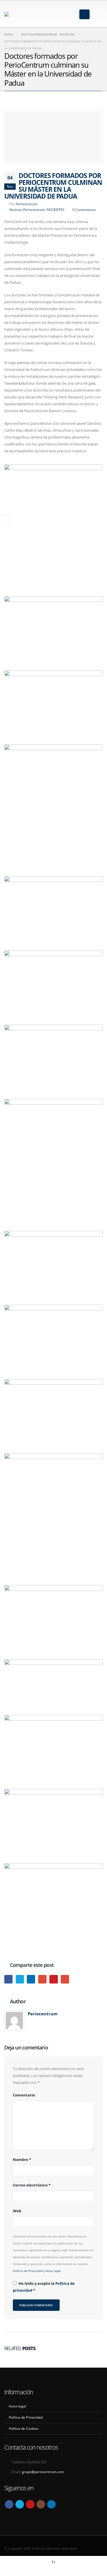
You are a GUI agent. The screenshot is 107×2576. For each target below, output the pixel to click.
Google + (42, 1979)
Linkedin (51, 2504)
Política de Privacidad (26, 2417)
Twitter (20, 1979)
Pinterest (53, 1979)
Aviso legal (17, 2406)
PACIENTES (55, 210)
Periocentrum (27, 204)
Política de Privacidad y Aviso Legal (37, 2271)
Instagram (41, 2504)
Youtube (30, 2504)
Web (17, 2211)
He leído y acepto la (44, 2287)
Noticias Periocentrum (27, 210)
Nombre (22, 2160)
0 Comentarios (84, 210)
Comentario (24, 2095)
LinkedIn (31, 1979)
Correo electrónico (32, 2185)
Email (65, 1979)
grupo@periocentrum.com (43, 2472)
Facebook (8, 1979)
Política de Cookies (24, 2428)
